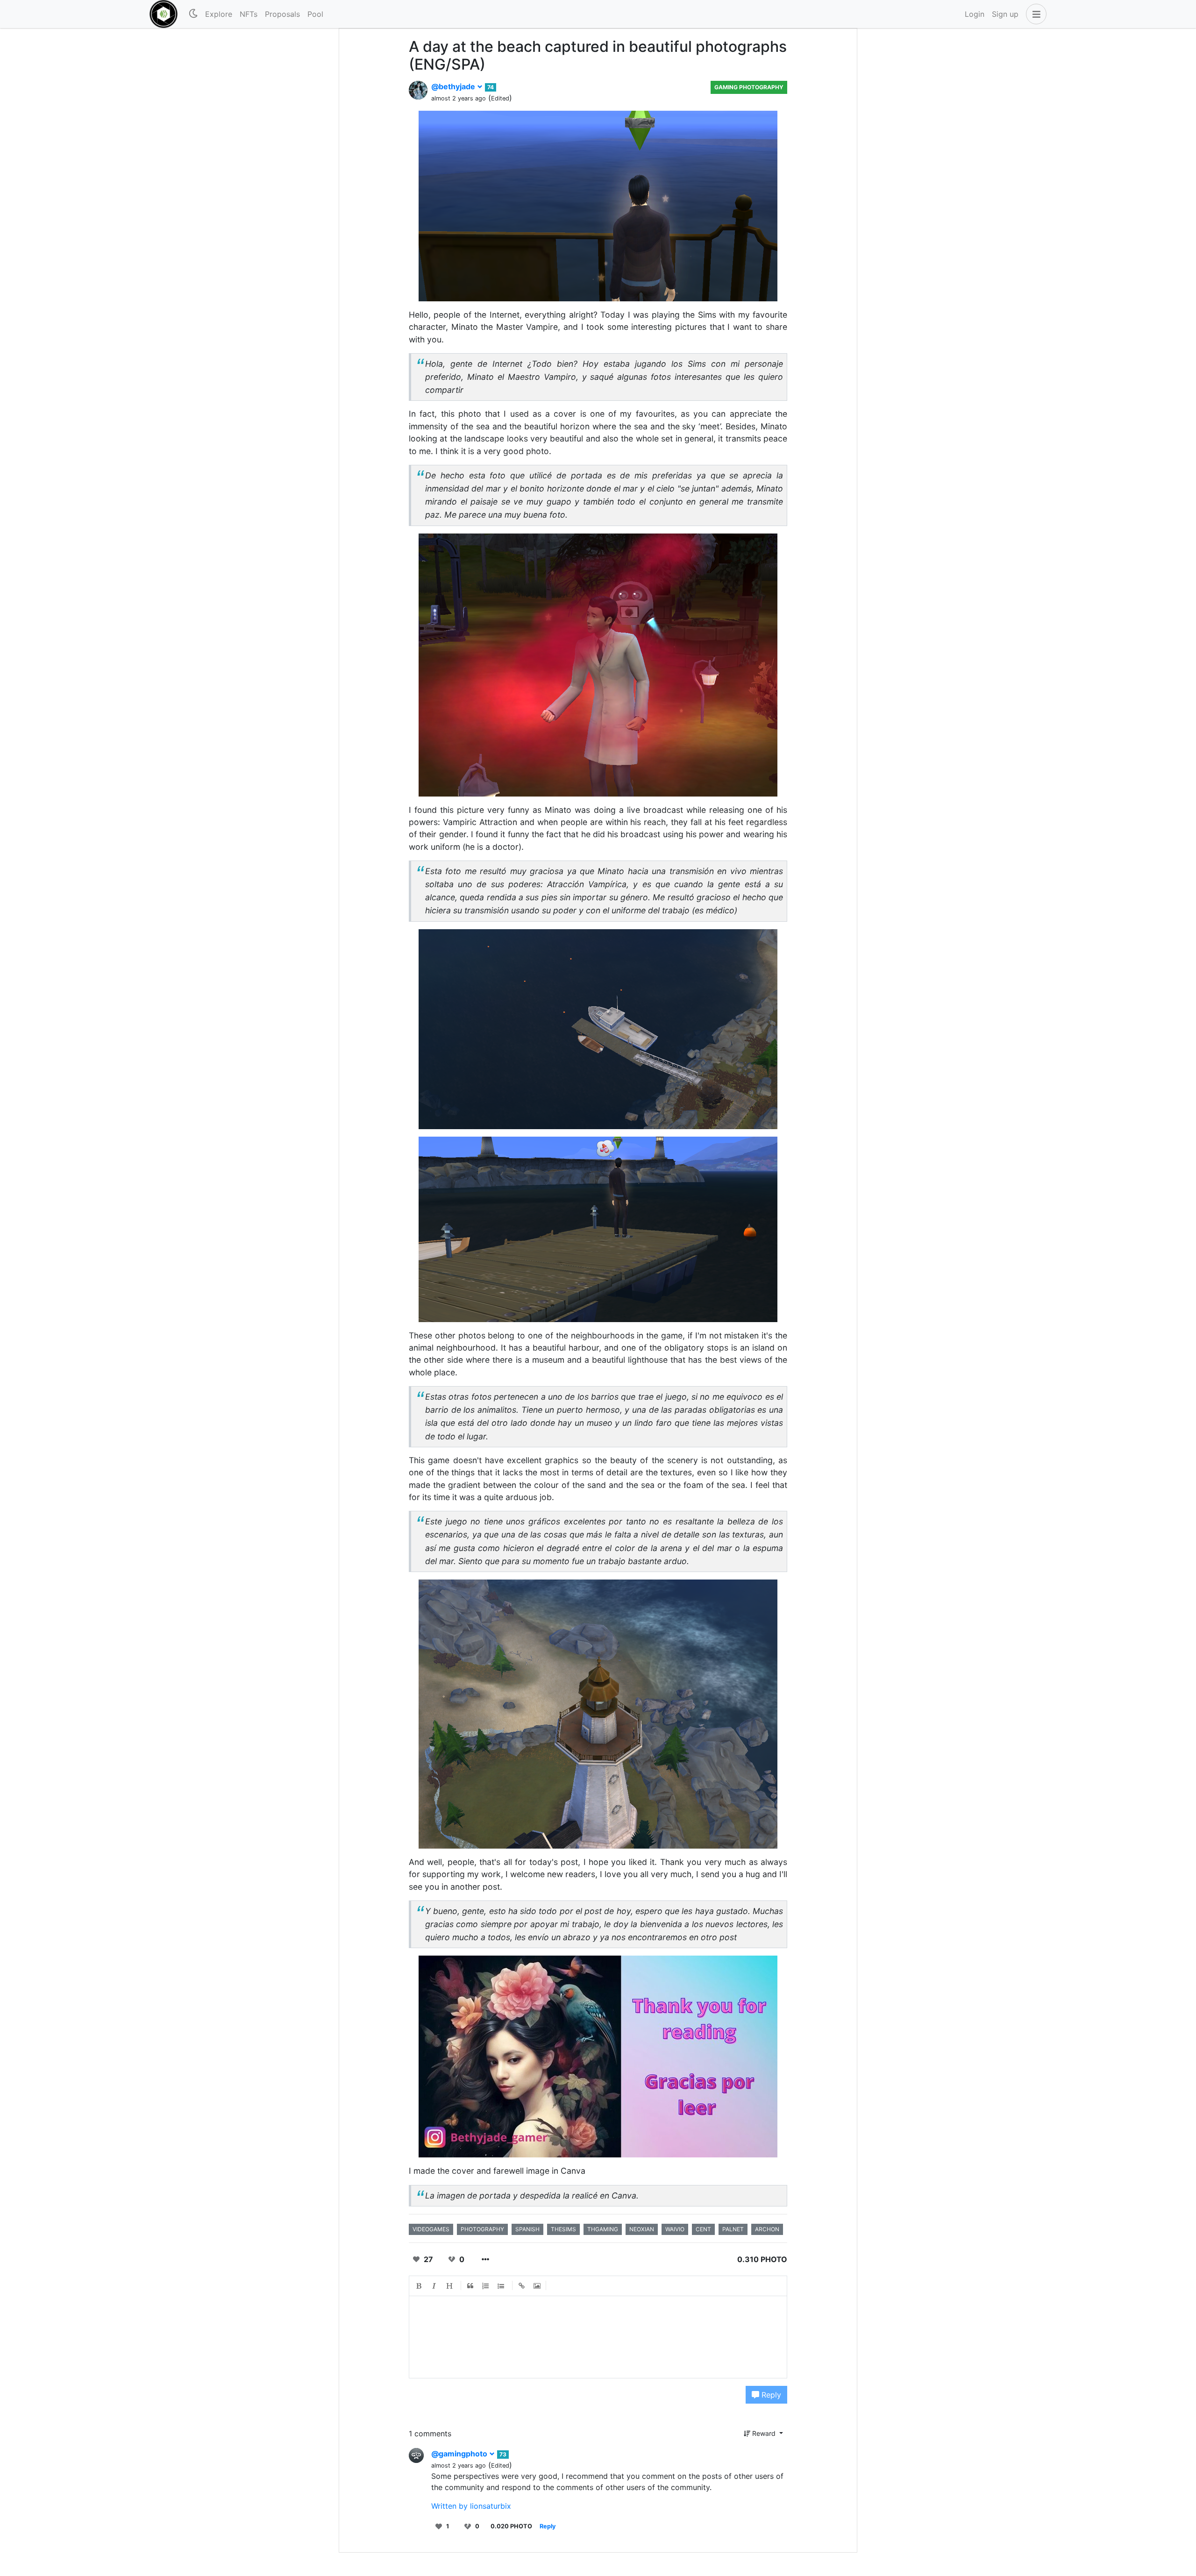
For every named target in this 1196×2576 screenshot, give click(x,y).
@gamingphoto (460, 2454)
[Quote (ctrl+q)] (470, 2286)
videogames (431, 2229)
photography (482, 2229)
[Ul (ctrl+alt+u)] (501, 2286)
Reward (764, 2433)
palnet (733, 2229)
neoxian (642, 2229)
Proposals (282, 14)
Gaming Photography (749, 87)
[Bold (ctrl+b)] (419, 2286)
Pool (315, 14)
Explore (219, 14)
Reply (770, 2395)
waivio (675, 2229)
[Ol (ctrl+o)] (486, 2286)
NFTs (249, 14)
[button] (1034, 14)
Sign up (1005, 14)
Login (975, 14)
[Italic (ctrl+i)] (434, 2286)
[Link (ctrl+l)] (522, 2286)
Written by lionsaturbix (471, 2506)
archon (767, 2229)
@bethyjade (454, 86)
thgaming (603, 2229)
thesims (563, 2229)
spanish (527, 2229)
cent (703, 2229)
